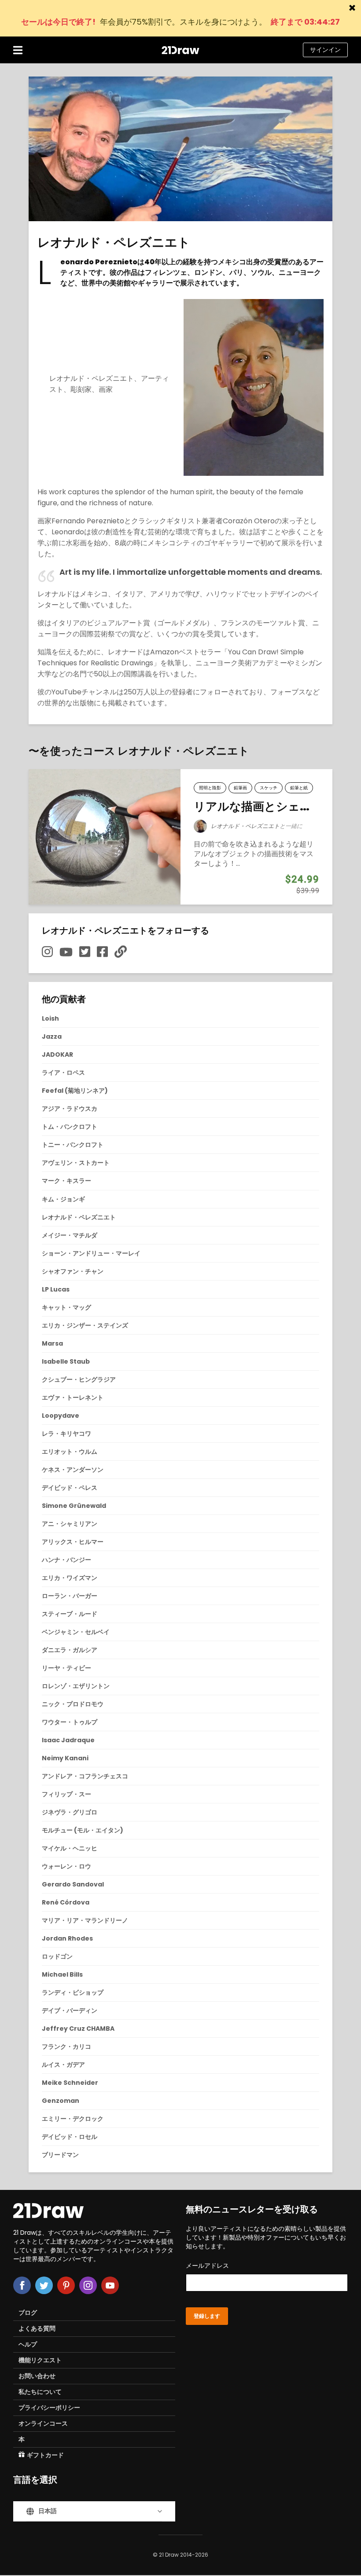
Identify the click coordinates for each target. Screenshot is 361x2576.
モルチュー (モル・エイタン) (83, 1830)
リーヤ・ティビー (66, 1668)
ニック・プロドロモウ (73, 1704)
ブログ (28, 2313)
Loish (50, 1018)
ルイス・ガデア (63, 2065)
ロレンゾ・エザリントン (76, 1686)
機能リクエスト (40, 2360)
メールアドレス (207, 2266)
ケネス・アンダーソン (73, 1470)
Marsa (52, 1343)
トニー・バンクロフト (73, 1145)
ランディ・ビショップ (73, 1992)
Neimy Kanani (65, 1758)
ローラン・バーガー (70, 1596)
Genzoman (61, 2101)
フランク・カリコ (66, 2047)
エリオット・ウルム (70, 1452)
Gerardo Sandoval (73, 1884)
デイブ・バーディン (70, 2010)
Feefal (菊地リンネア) (75, 1091)
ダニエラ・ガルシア (70, 1650)
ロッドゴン (57, 1956)
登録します (207, 2316)
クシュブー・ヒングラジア (79, 1379)
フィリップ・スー (66, 1794)
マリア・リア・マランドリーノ (85, 1920)
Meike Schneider (70, 2083)
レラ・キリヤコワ (66, 1434)
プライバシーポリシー (49, 2408)
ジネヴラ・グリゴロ (70, 1812)
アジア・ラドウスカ (70, 1109)
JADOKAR (57, 1054)
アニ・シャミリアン (70, 1524)
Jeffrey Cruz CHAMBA (78, 2029)
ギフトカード (45, 2455)
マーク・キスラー (66, 1181)
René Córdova (66, 1902)
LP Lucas (56, 1289)
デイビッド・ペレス (70, 1488)
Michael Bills (62, 1974)
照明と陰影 (210, 788)
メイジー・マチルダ (70, 1235)
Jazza (52, 1036)
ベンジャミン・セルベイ (76, 1632)
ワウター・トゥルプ (70, 1722)
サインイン (325, 50)
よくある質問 (37, 2328)
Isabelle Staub (66, 1361)
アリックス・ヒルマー (73, 1542)
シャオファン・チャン (73, 1271)
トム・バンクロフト (70, 1127)
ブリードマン (60, 2155)
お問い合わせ (37, 2376)
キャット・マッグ (66, 1307)
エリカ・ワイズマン (70, 1578)
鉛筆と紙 (299, 788)
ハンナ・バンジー (66, 1560)
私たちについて (40, 2392)
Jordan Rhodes (67, 1938)
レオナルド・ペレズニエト (245, 826)
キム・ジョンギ (63, 1199)
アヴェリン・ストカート (76, 1163)
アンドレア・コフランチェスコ (85, 1776)
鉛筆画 (240, 788)
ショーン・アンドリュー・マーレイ (91, 1253)
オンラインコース (43, 2423)
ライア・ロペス (63, 1073)
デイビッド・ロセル (70, 2137)
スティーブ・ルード (70, 1614)
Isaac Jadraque (68, 1740)
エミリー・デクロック (73, 2119)
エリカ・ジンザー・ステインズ (85, 1325)
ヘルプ (28, 2344)
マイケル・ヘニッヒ (70, 1848)
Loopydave (61, 1416)
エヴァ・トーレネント (73, 1397)
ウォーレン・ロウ (66, 1866)
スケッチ (269, 788)
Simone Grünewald (74, 1506)
